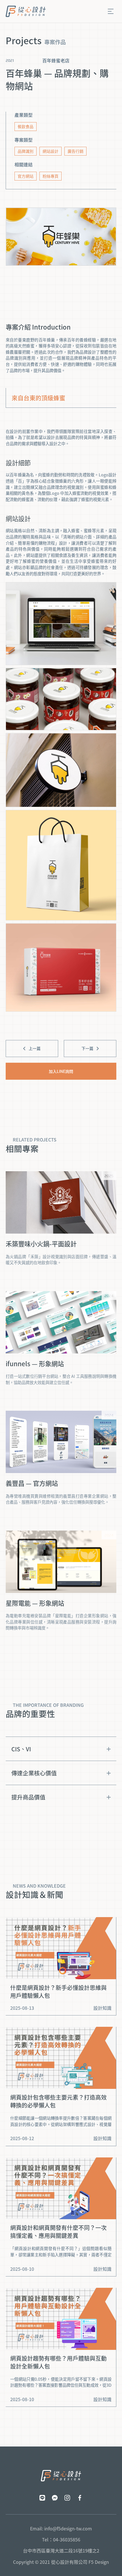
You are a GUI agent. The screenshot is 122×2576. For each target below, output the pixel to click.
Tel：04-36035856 (61, 2540)
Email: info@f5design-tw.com (61, 2529)
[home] (26, 11)
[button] (111, 11)
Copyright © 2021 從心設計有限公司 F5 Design (61, 2562)
